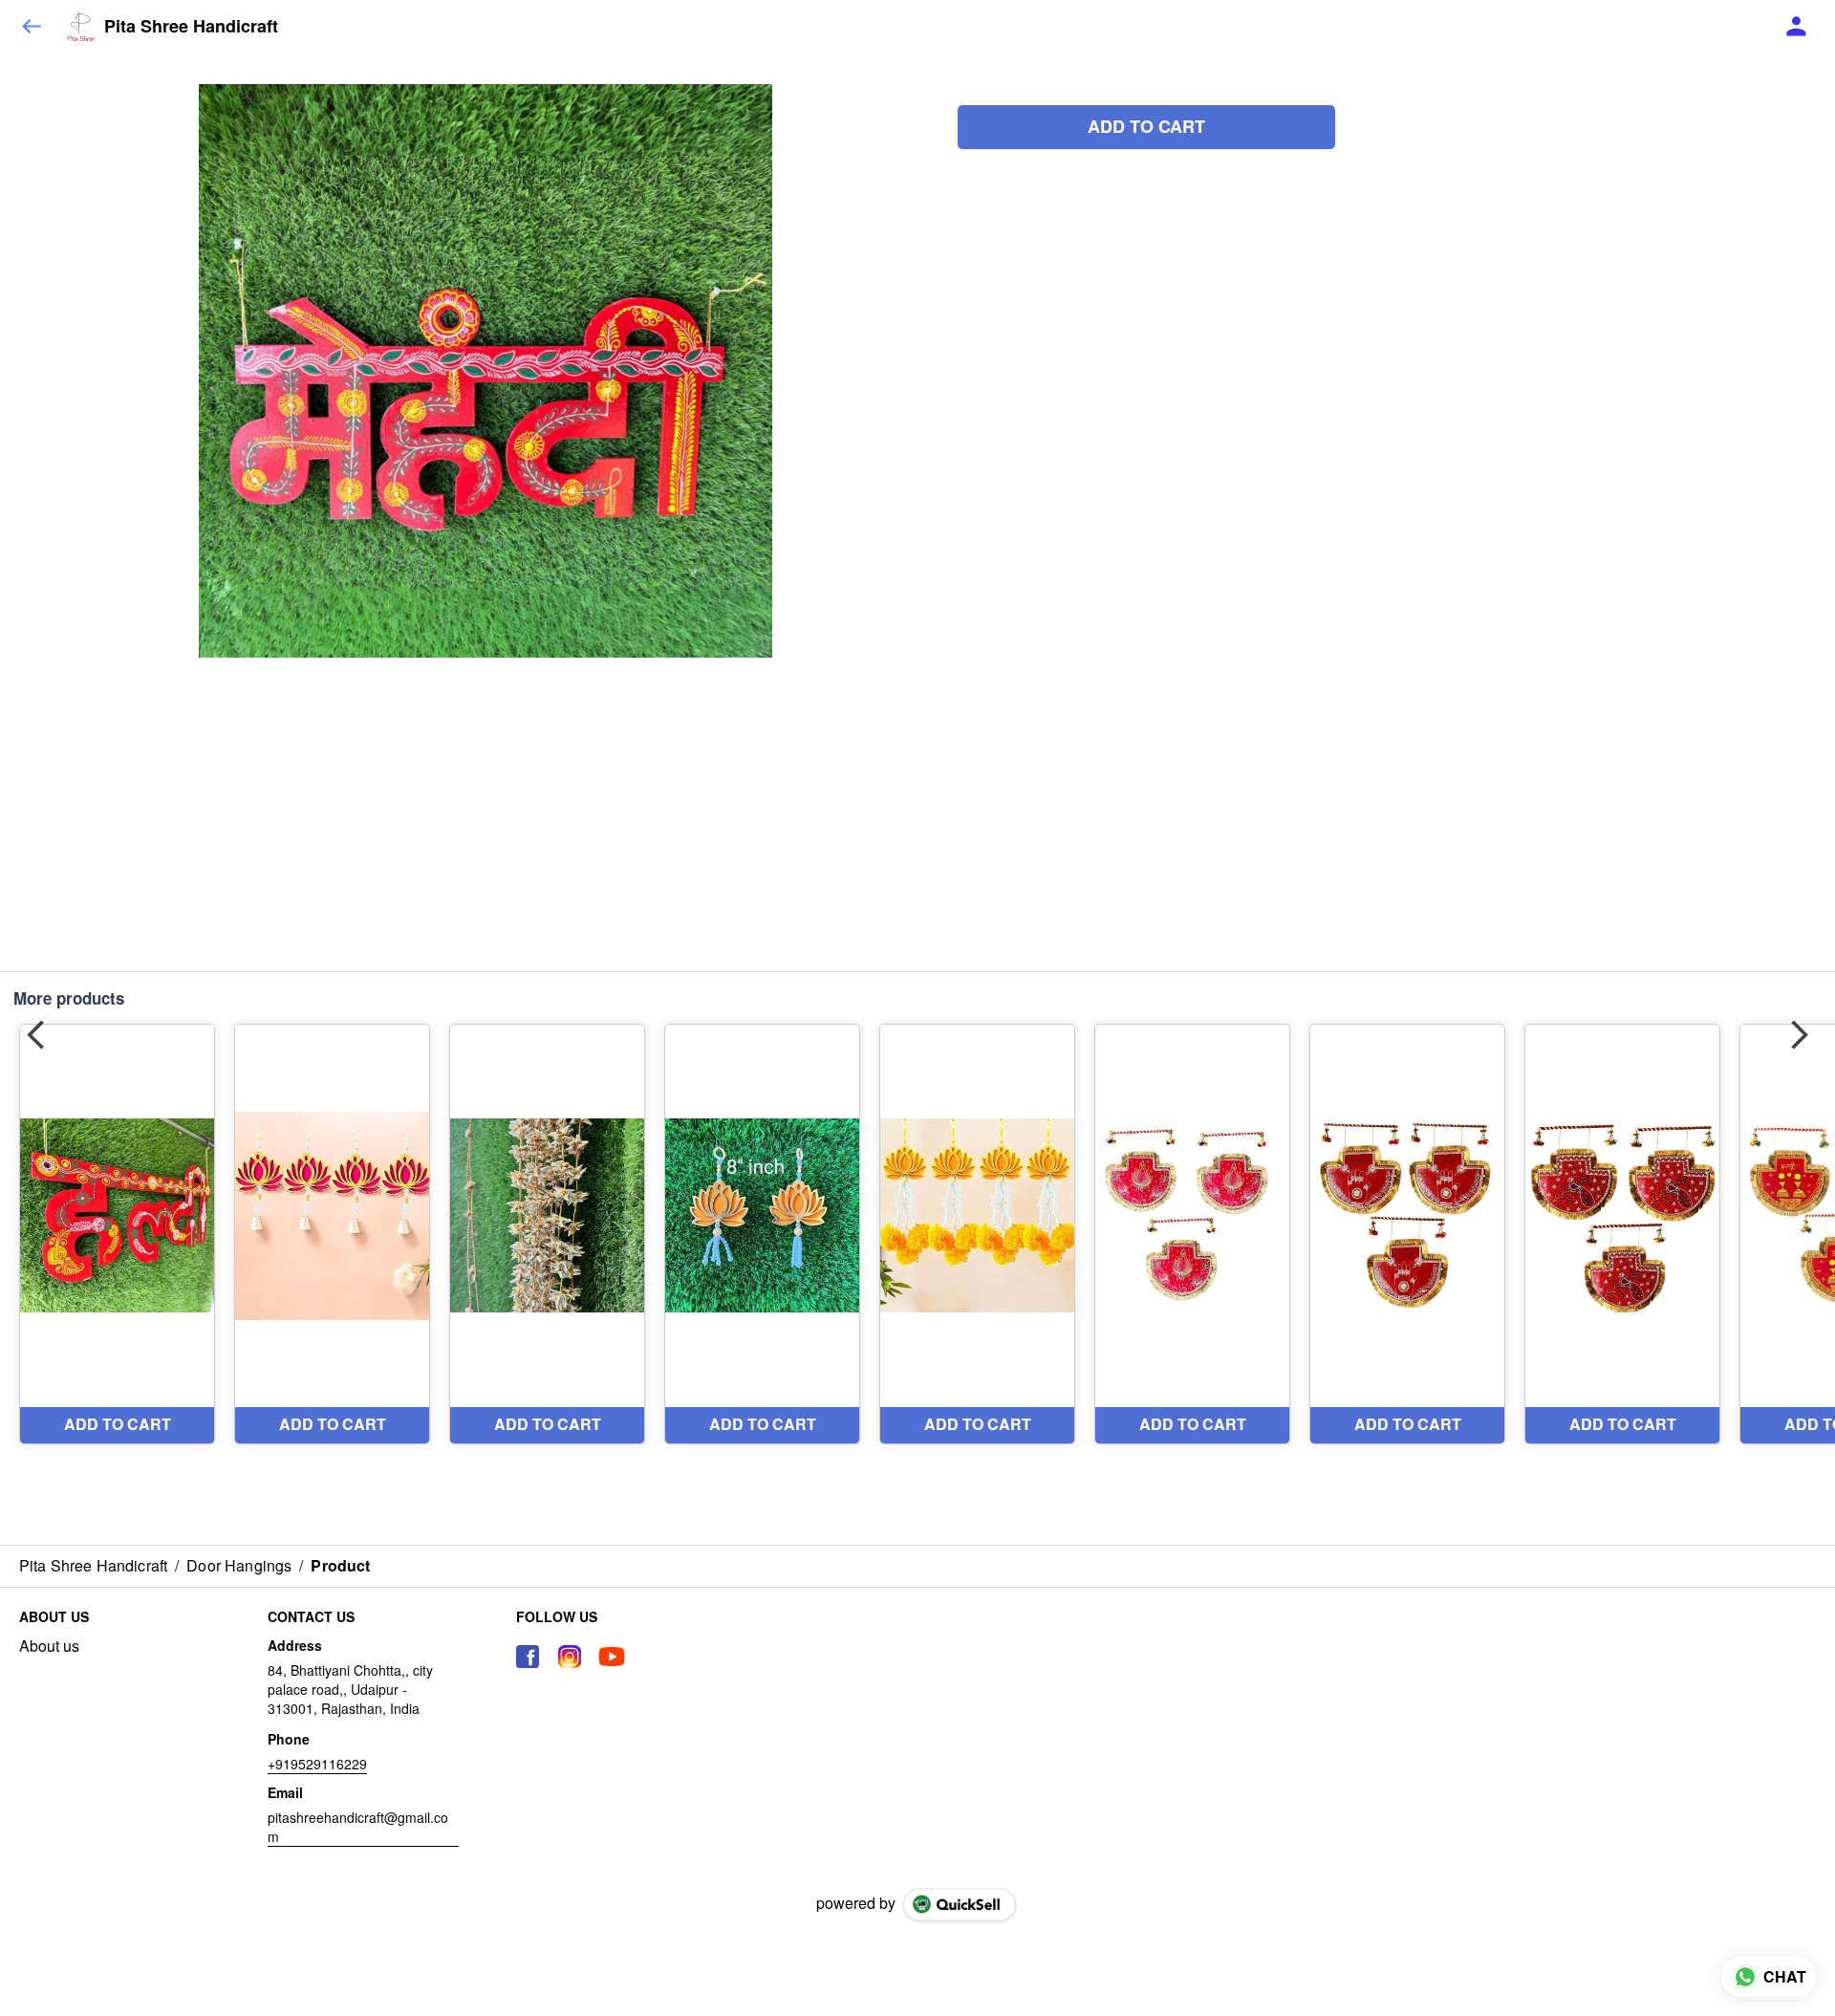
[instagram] (570, 1657)
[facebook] (528, 1657)
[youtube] (612, 1657)
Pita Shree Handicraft (191, 27)
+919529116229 (317, 1764)
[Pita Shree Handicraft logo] (81, 27)
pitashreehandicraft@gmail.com (358, 1827)
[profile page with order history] (1797, 27)
